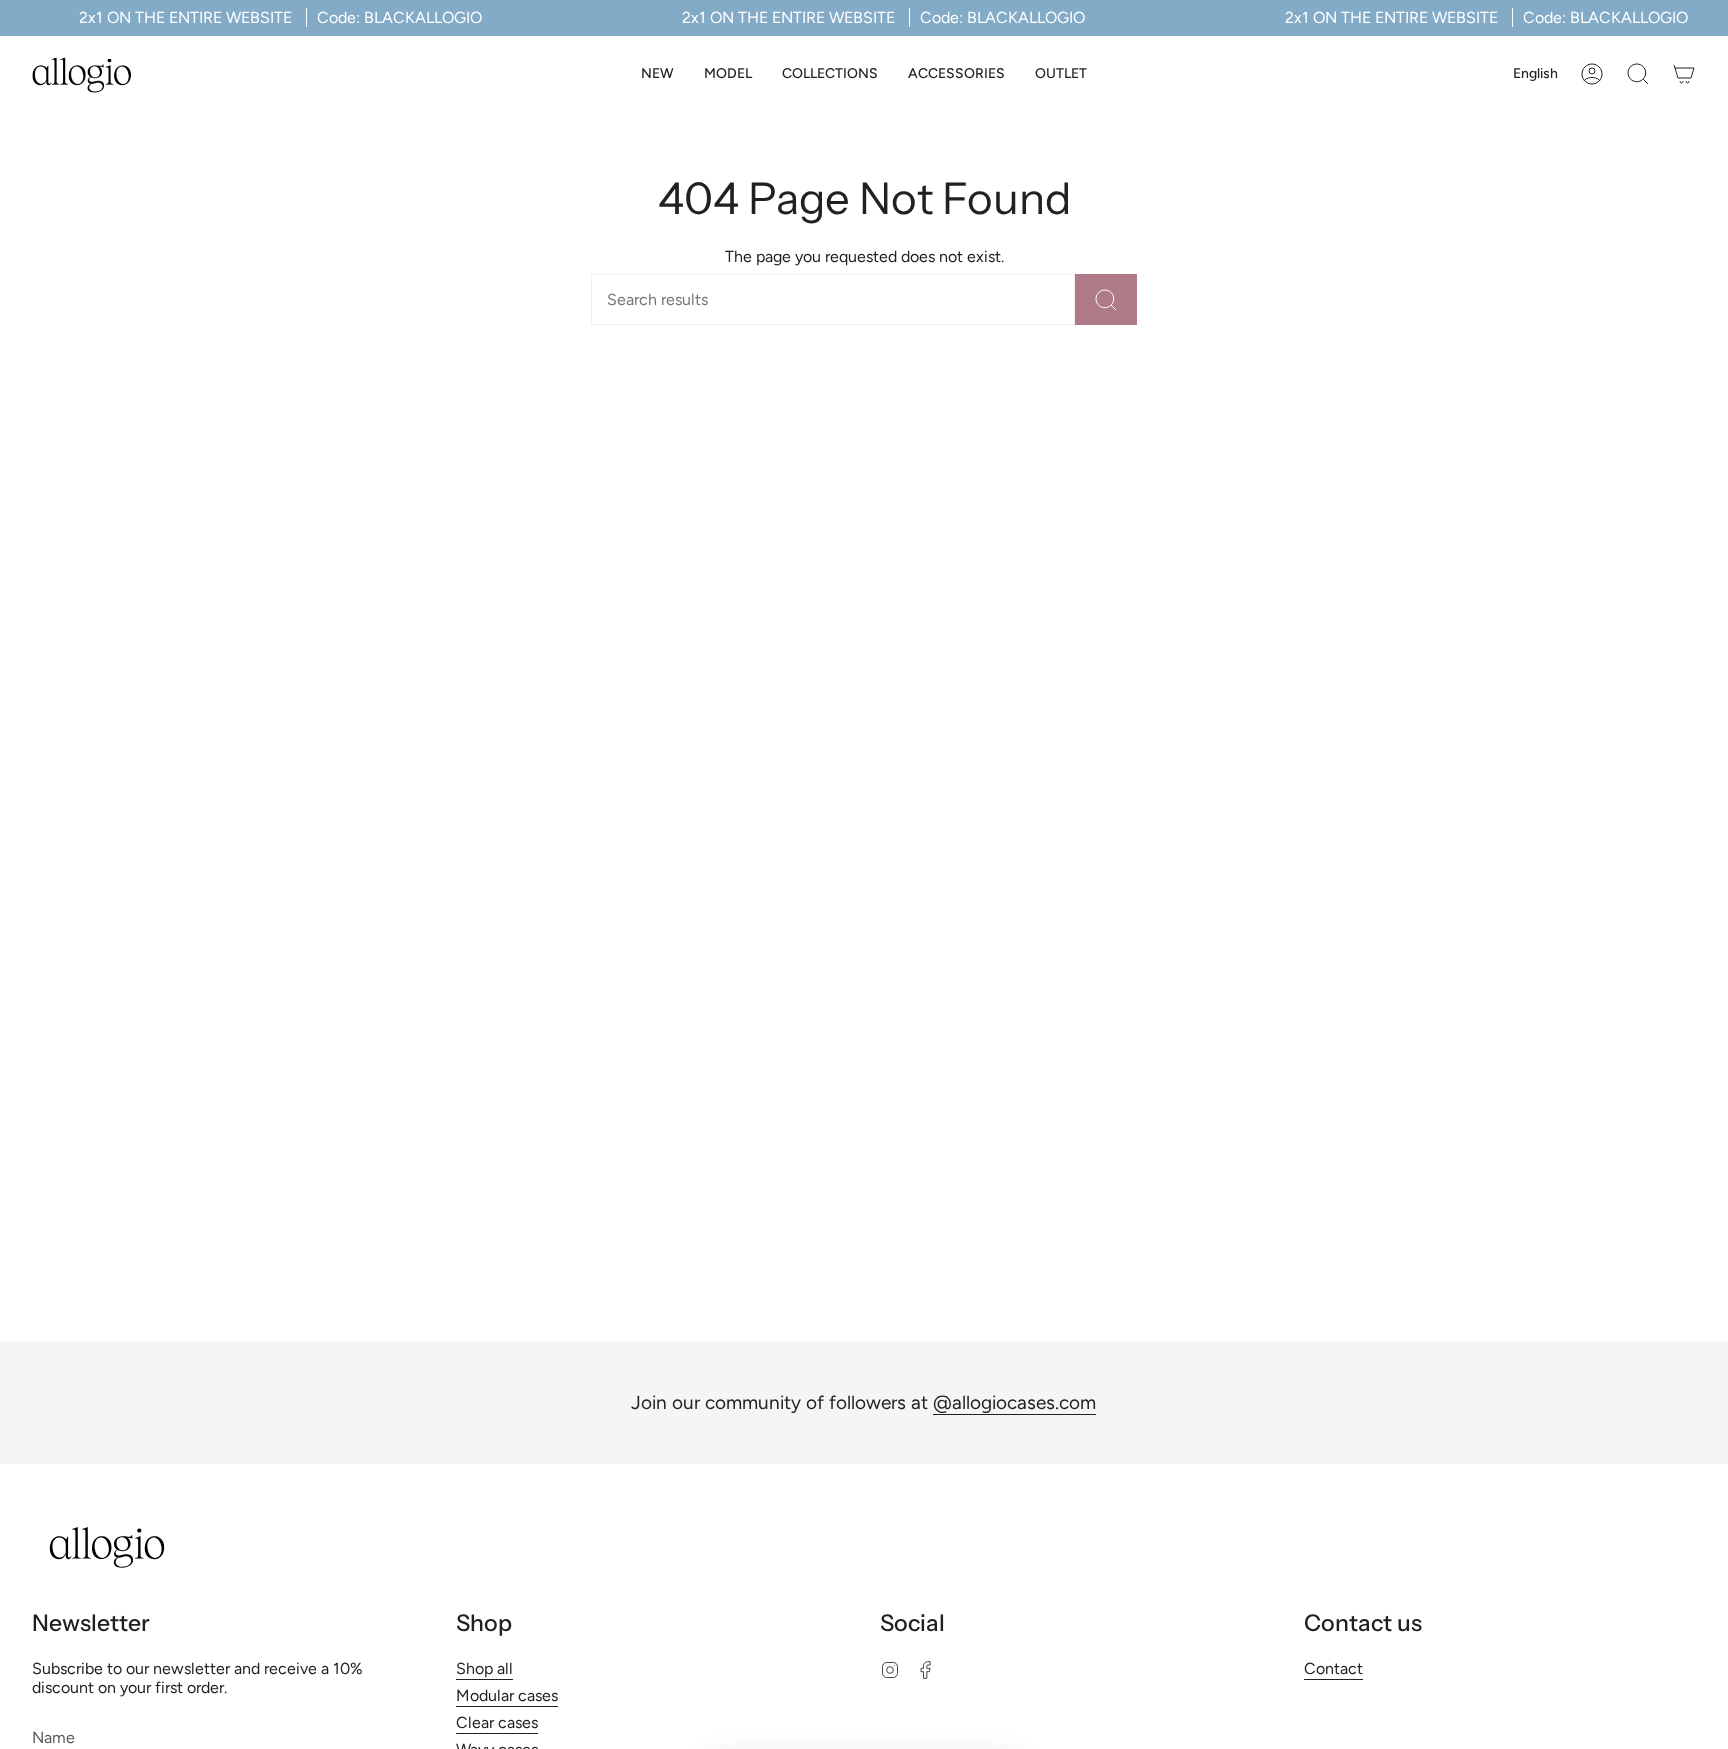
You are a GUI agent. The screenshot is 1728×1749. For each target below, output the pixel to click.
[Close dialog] (998, 1322)
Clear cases (497, 1722)
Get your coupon (864, 1554)
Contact (1333, 1668)
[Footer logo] (107, 1547)
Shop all (484, 1668)
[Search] (1106, 299)
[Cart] (1684, 74)
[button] (728, 74)
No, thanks (864, 1721)
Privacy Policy (902, 1649)
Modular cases (507, 1695)
